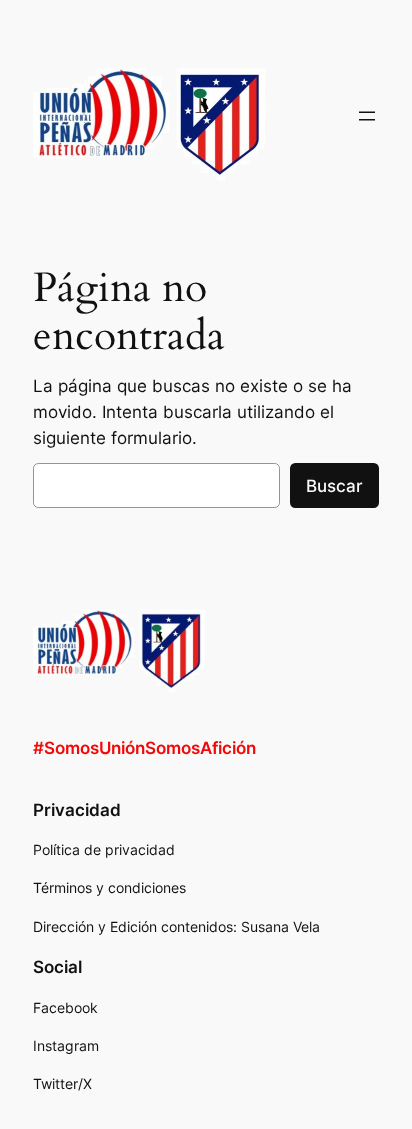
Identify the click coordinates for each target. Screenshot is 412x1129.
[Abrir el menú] (367, 116)
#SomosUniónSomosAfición (144, 748)
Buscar (334, 486)
